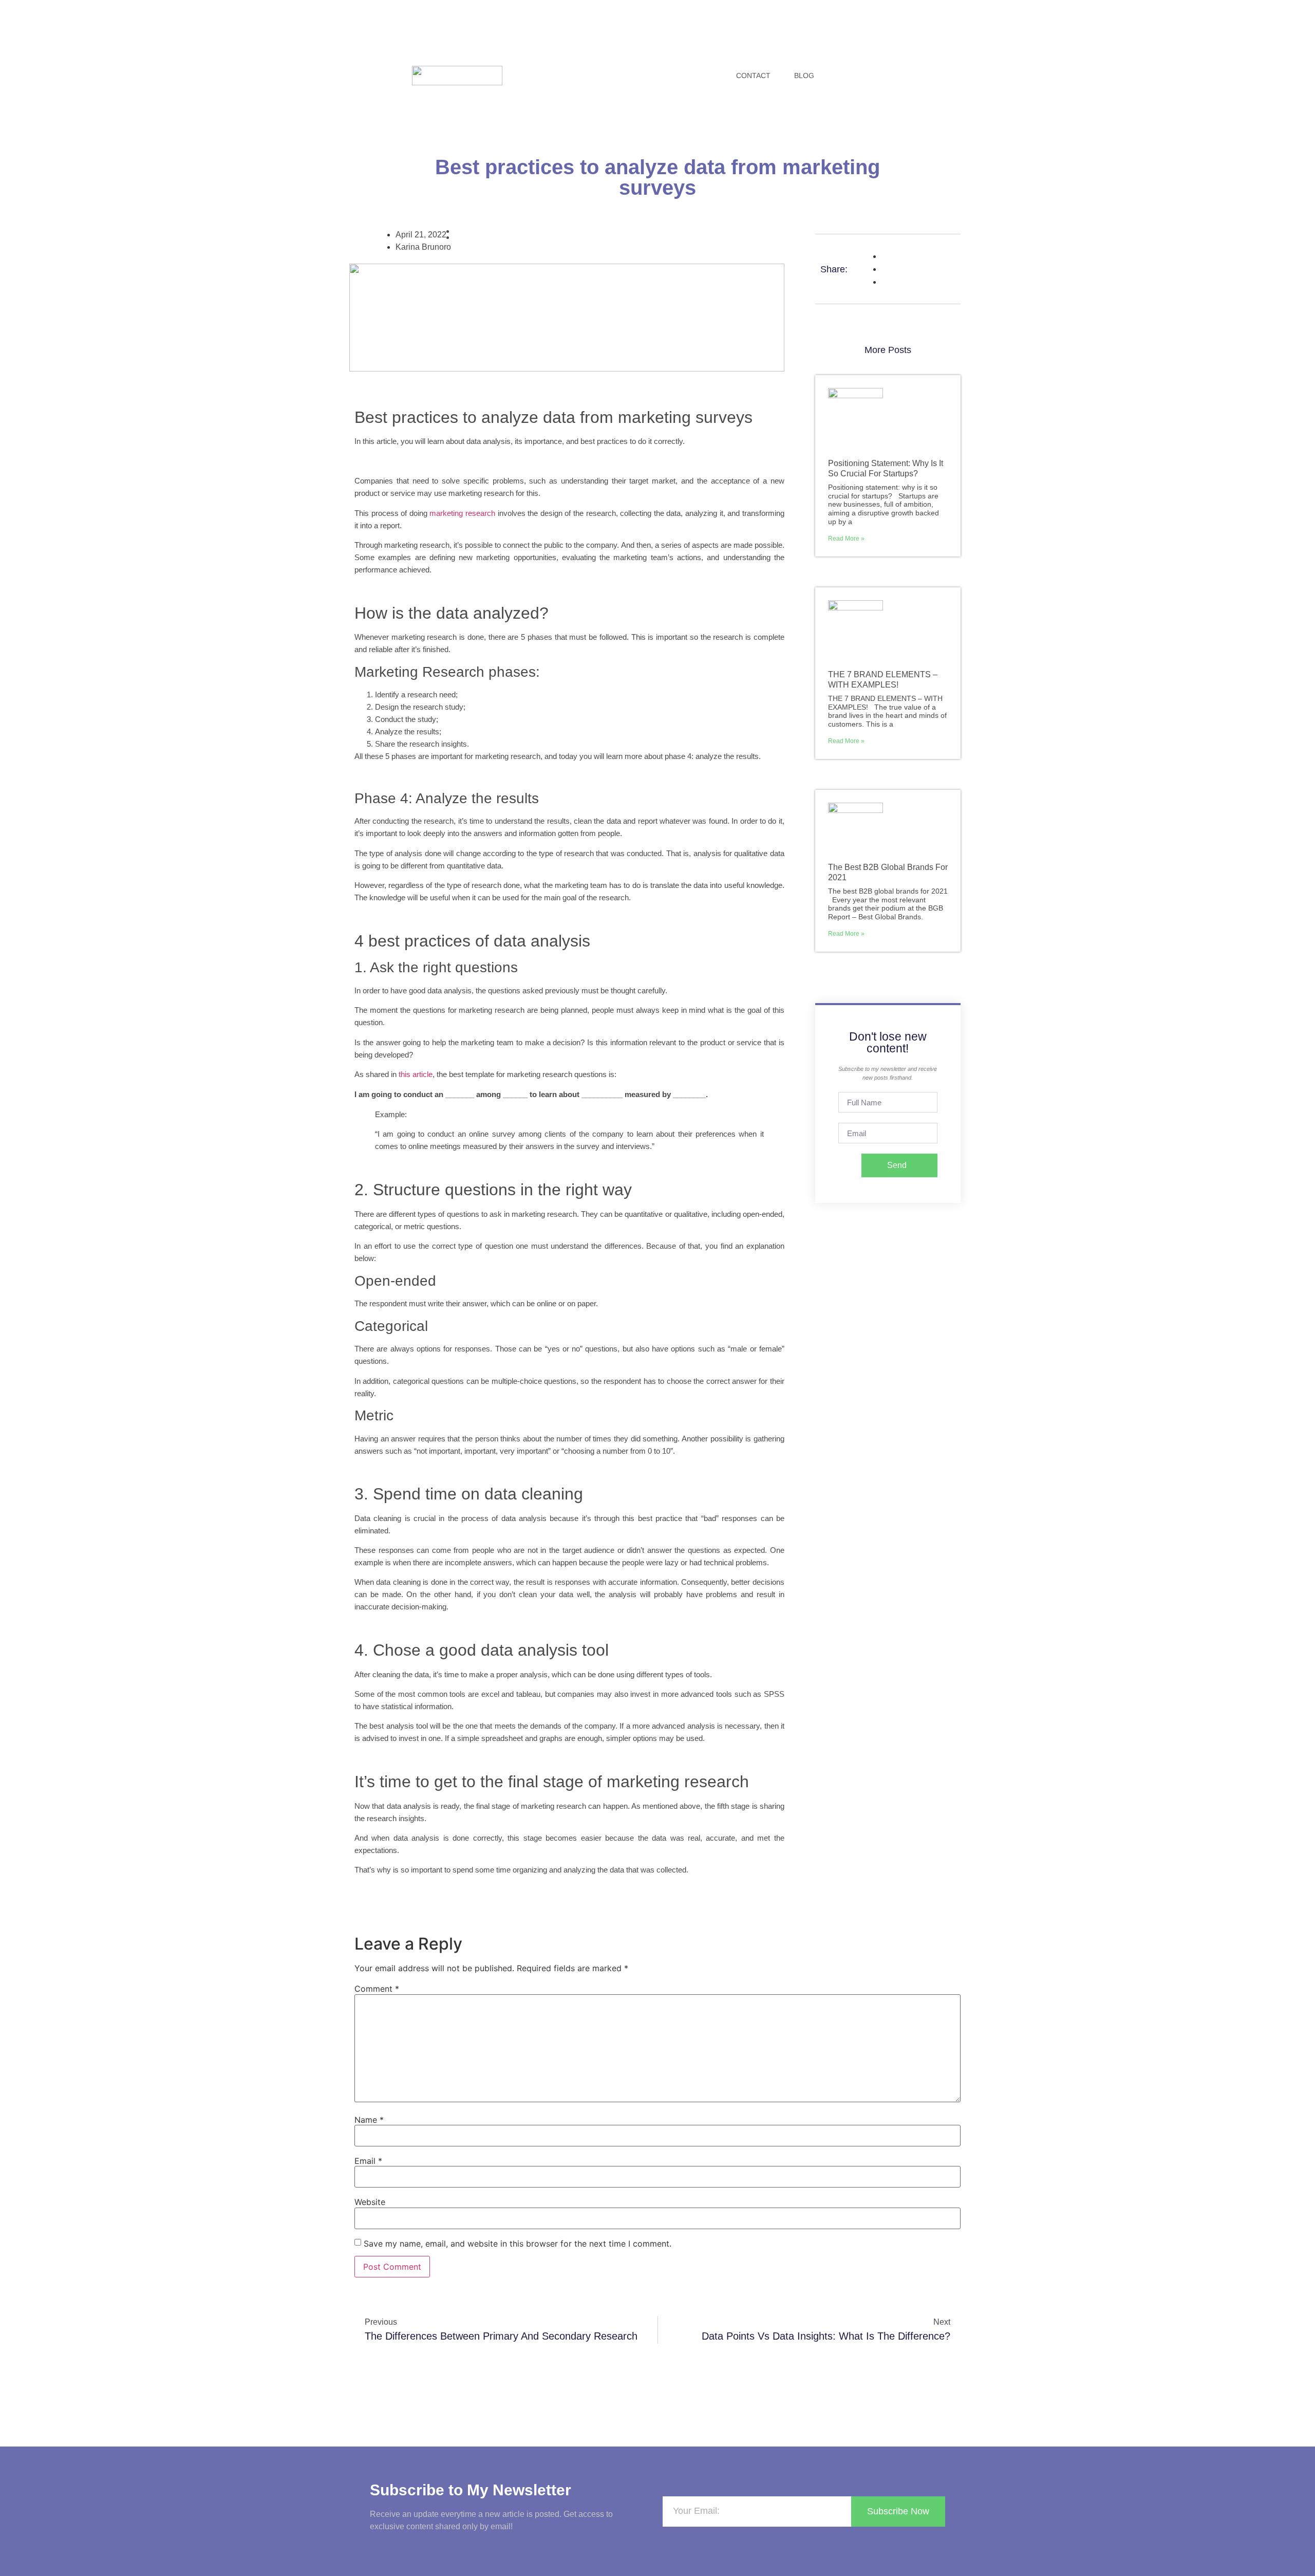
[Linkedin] (885, 74)
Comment (377, 1989)
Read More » (846, 539)
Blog (804, 76)
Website (370, 2202)
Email (368, 2161)
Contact (753, 76)
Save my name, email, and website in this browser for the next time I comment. (518, 2244)
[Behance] (916, 74)
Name (369, 2120)
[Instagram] (853, 74)
